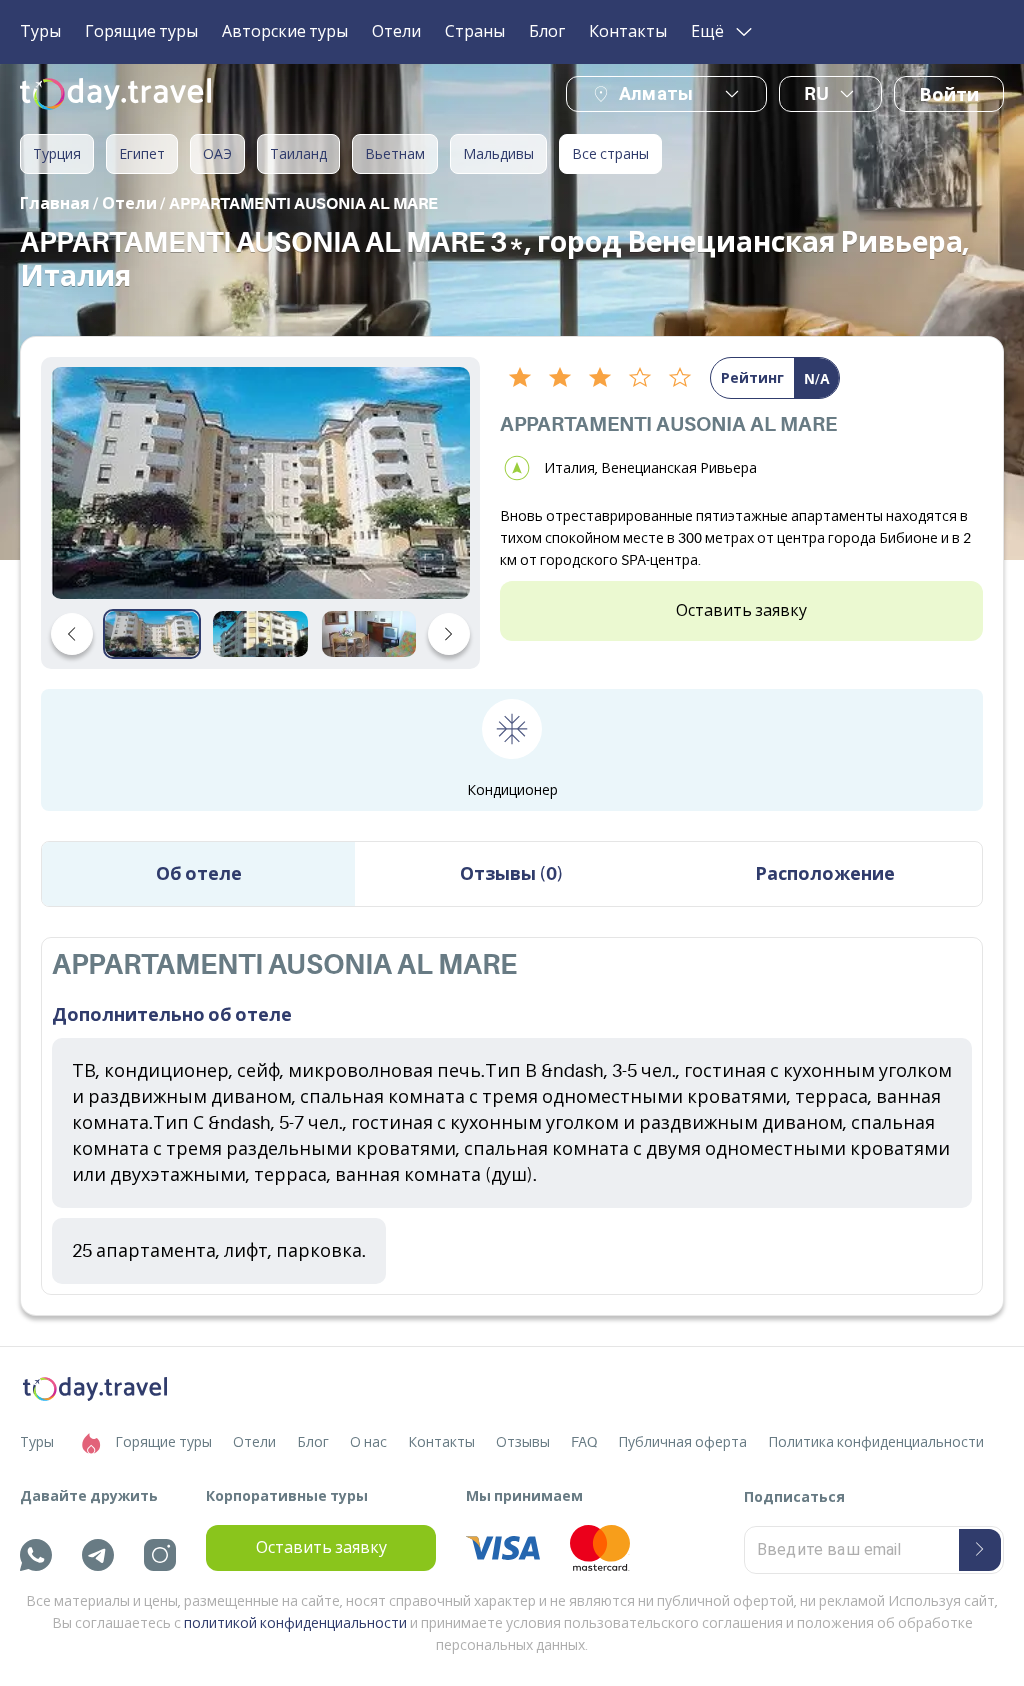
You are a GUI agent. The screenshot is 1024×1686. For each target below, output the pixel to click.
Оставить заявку (741, 611)
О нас (368, 1442)
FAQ (584, 1442)
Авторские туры (285, 32)
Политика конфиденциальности (876, 1442)
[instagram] (160, 1555)
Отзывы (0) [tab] (512, 874)
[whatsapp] (36, 1555)
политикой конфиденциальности (295, 1623)
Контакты (628, 32)
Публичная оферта (682, 1442)
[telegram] (98, 1555)
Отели (396, 32)
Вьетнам (395, 154)
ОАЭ (217, 154)
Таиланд (298, 154)
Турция (57, 154)
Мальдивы (498, 154)
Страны (475, 32)
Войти (949, 95)
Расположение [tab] (825, 874)
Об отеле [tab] (199, 874)
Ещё (707, 32)
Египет (142, 154)
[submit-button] (980, 1550)
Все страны (610, 154)
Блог (547, 32)
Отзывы (523, 1442)
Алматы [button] (656, 93)
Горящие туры (141, 32)
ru (816, 94)
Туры (40, 32)
